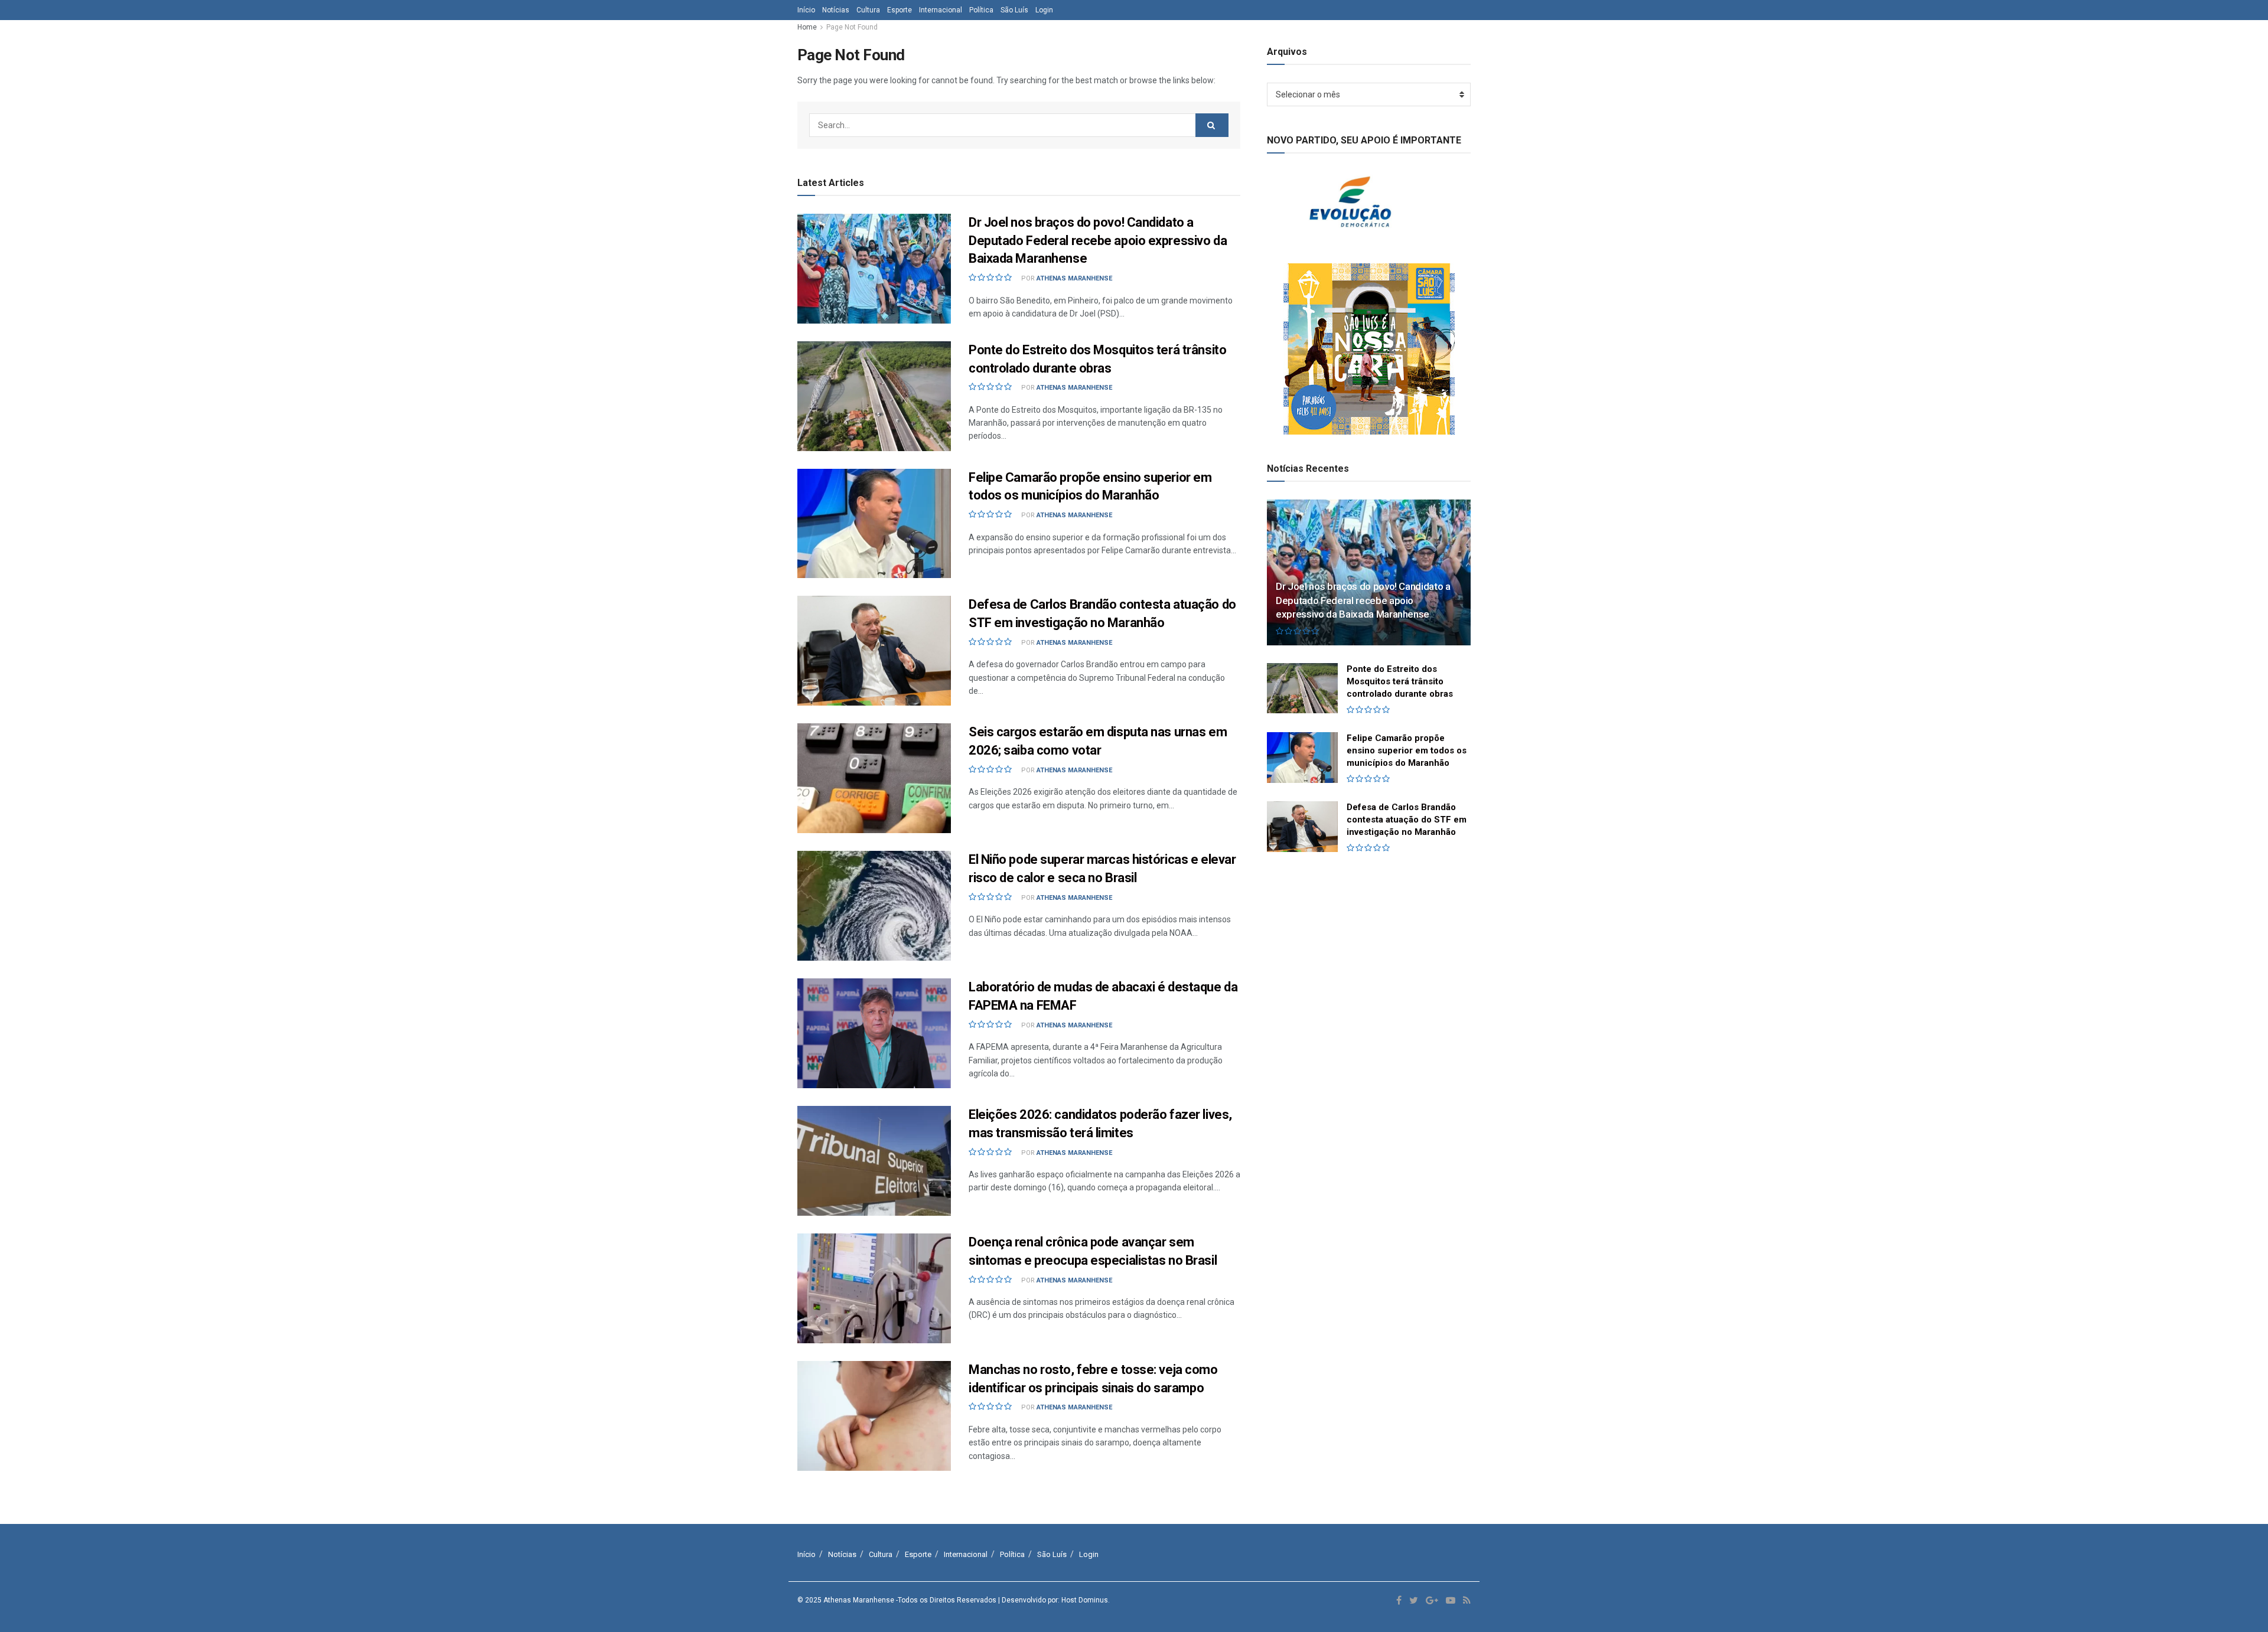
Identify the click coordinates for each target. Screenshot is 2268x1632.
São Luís (1014, 10)
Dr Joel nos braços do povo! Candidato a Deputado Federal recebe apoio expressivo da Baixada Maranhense (1098, 241)
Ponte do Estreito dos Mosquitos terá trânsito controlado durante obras (1400, 681)
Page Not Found (852, 27)
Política (981, 10)
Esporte (900, 10)
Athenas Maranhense (1074, 278)
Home (807, 27)
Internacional (941, 10)
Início (806, 10)
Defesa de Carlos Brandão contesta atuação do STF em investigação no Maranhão (1407, 820)
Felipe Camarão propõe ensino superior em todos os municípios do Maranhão (1407, 750)
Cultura (868, 10)
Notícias (836, 10)
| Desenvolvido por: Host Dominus (1053, 1600)
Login (1044, 10)
